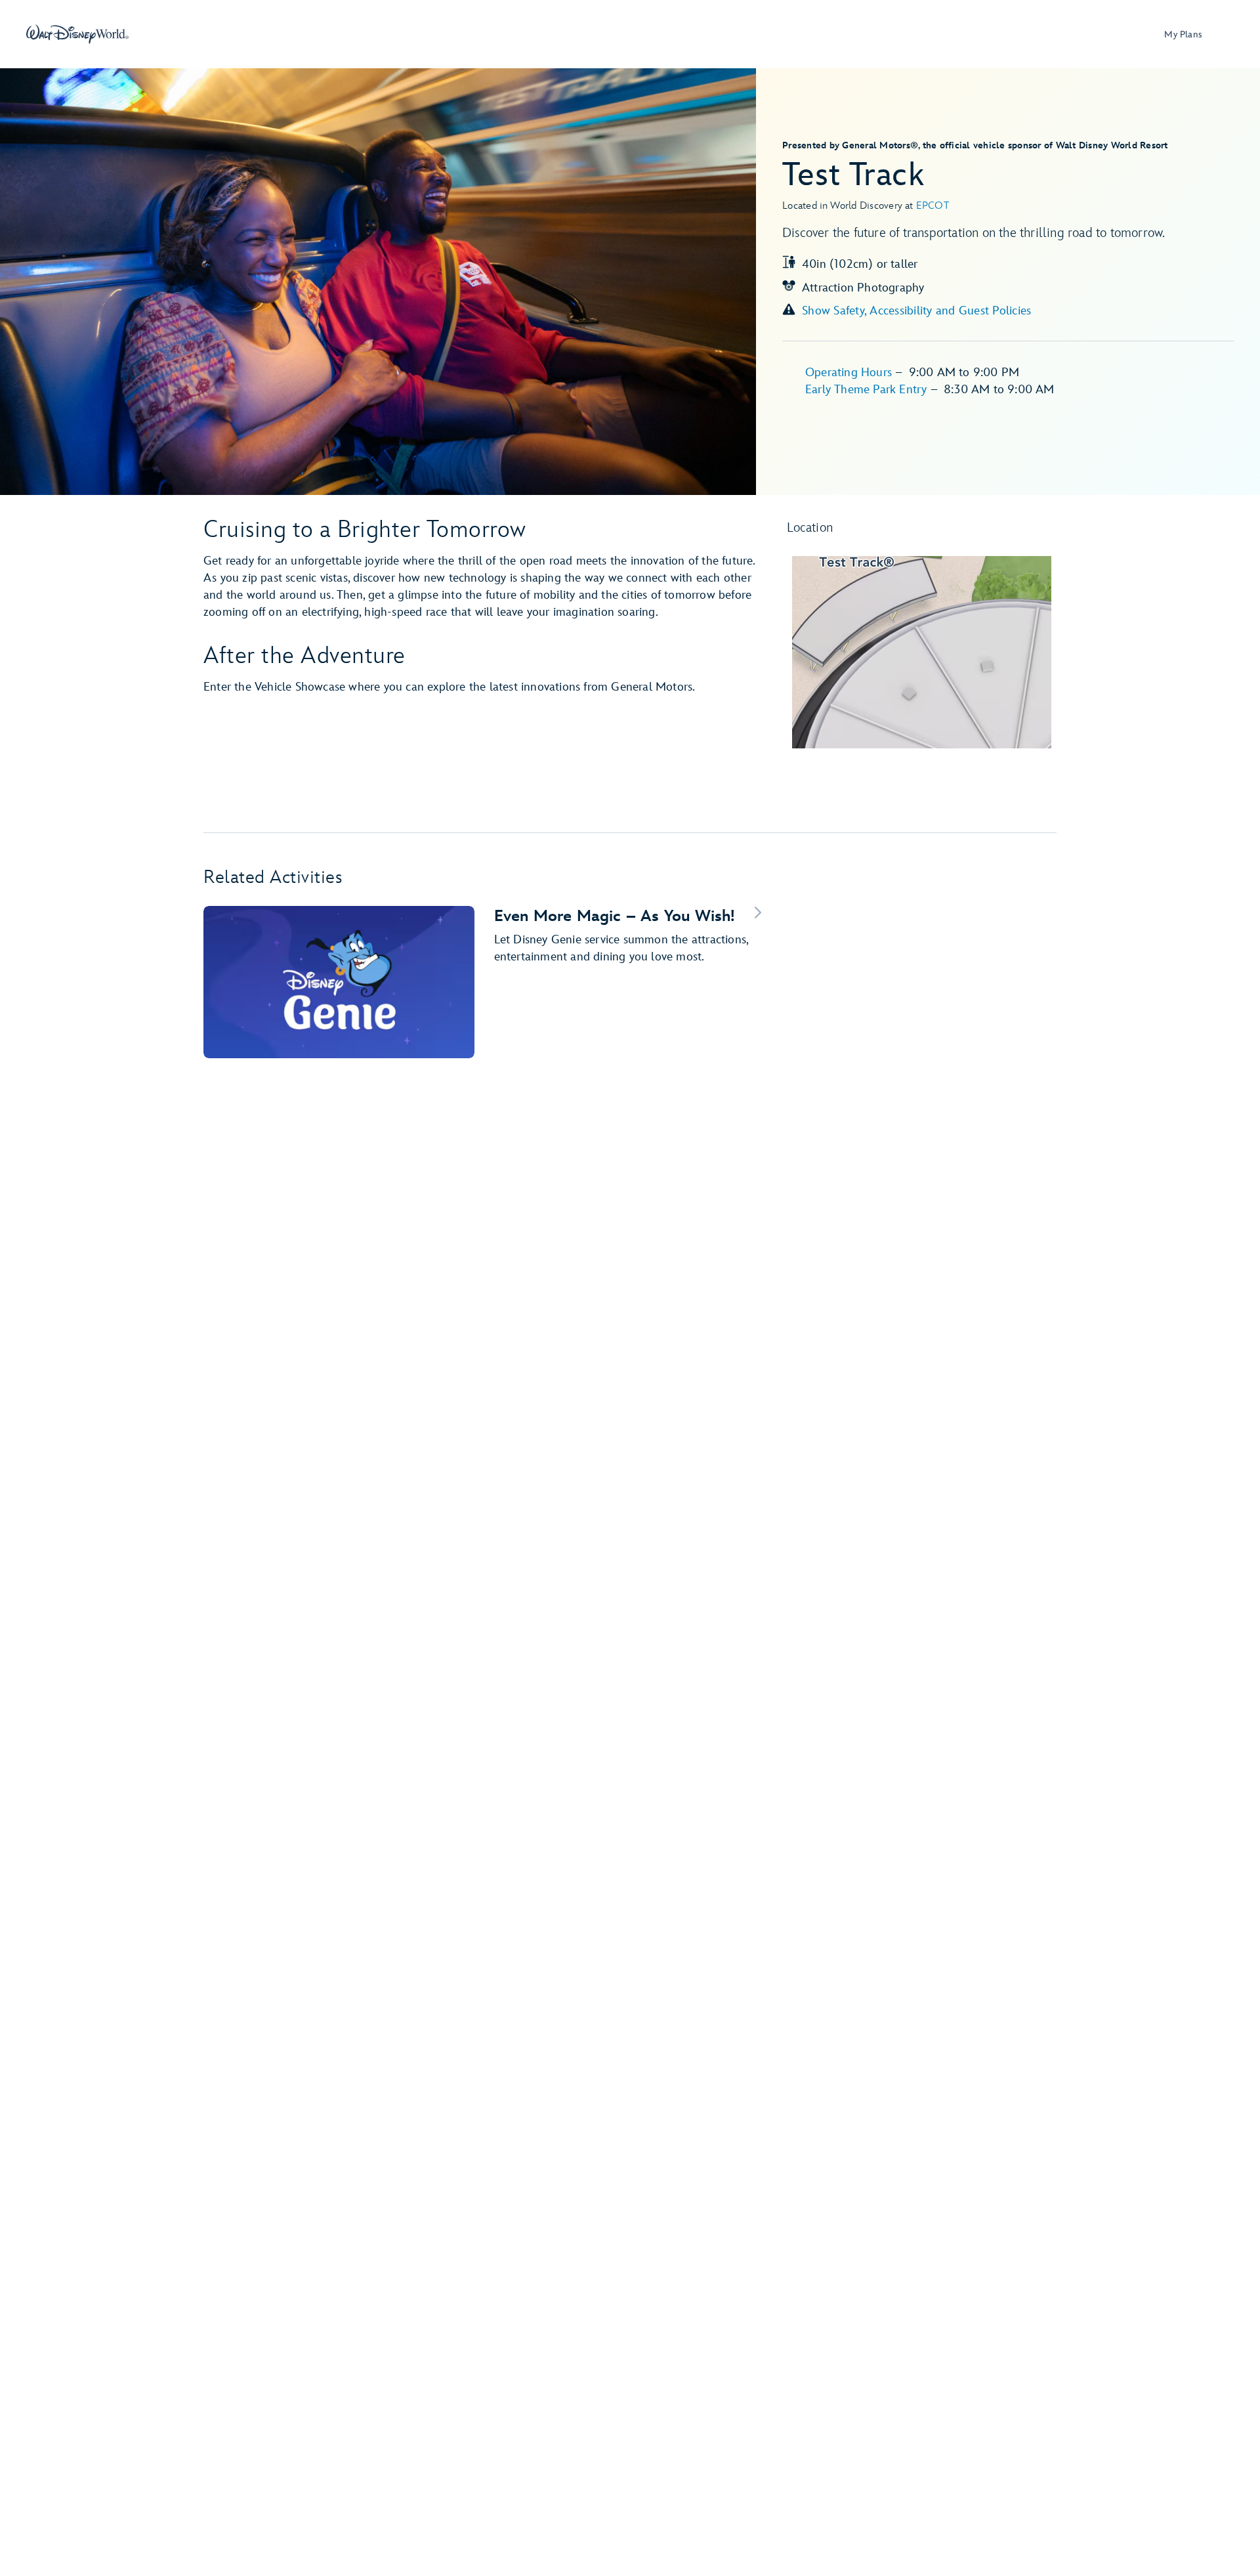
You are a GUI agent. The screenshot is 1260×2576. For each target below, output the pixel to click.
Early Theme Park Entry (868, 390)
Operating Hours (850, 373)
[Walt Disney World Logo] (77, 34)
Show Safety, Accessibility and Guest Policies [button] (916, 311)
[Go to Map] (922, 652)
